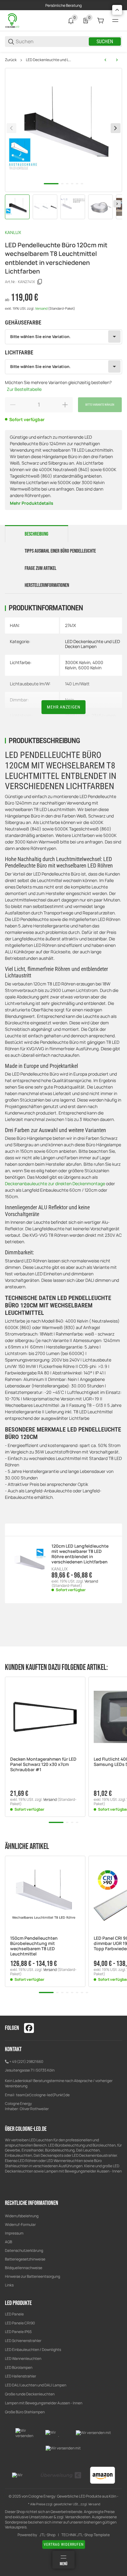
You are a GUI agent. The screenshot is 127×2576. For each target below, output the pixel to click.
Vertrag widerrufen (64, 2545)
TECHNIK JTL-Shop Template (86, 2535)
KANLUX (13, 232)
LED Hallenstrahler (20, 2376)
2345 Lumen (104, 715)
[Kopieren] (40, 282)
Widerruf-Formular (20, 2225)
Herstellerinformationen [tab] (47, 585)
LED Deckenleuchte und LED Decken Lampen (49, 60)
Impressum (14, 2233)
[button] (45, 1717)
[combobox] (63, 337)
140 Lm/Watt (77, 684)
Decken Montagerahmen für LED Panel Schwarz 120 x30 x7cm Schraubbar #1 (43, 1764)
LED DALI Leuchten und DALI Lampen (36, 2385)
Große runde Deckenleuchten (30, 2394)
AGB (8, 2242)
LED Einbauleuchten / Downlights (33, 2350)
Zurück (11, 60)
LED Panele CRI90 (20, 2323)
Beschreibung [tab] (37, 534)
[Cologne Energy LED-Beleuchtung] (13, 20)
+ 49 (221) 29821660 (26, 2062)
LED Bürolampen (19, 2367)
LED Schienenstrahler (23, 2341)
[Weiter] (117, 204)
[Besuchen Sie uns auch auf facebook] (29, 2028)
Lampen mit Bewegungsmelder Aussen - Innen (44, 2403)
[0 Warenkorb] (100, 21)
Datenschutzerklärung (24, 2250)
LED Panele (14, 2314)
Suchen (105, 42)
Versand (42, 308)
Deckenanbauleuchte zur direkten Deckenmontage (55, 1183)
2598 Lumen (77, 715)
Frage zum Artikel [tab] (41, 568)
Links (9, 2285)
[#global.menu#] (115, 21)
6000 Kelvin (90, 668)
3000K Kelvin (78, 662)
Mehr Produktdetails (32, 503)
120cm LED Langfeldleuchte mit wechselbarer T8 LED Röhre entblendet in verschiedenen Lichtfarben (80, 1554)
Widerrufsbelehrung (22, 2216)
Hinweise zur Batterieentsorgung (33, 2276)
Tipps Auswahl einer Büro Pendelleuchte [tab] (60, 551)
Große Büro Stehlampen (25, 2412)
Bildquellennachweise (24, 2268)
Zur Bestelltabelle (24, 389)
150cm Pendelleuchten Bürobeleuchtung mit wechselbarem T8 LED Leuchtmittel (34, 1946)
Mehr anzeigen (64, 707)
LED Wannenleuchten (23, 2359)
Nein (70, 700)
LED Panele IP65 (18, 2332)
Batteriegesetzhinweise (25, 2259)
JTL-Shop (47, 2535)
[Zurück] (11, 128)
